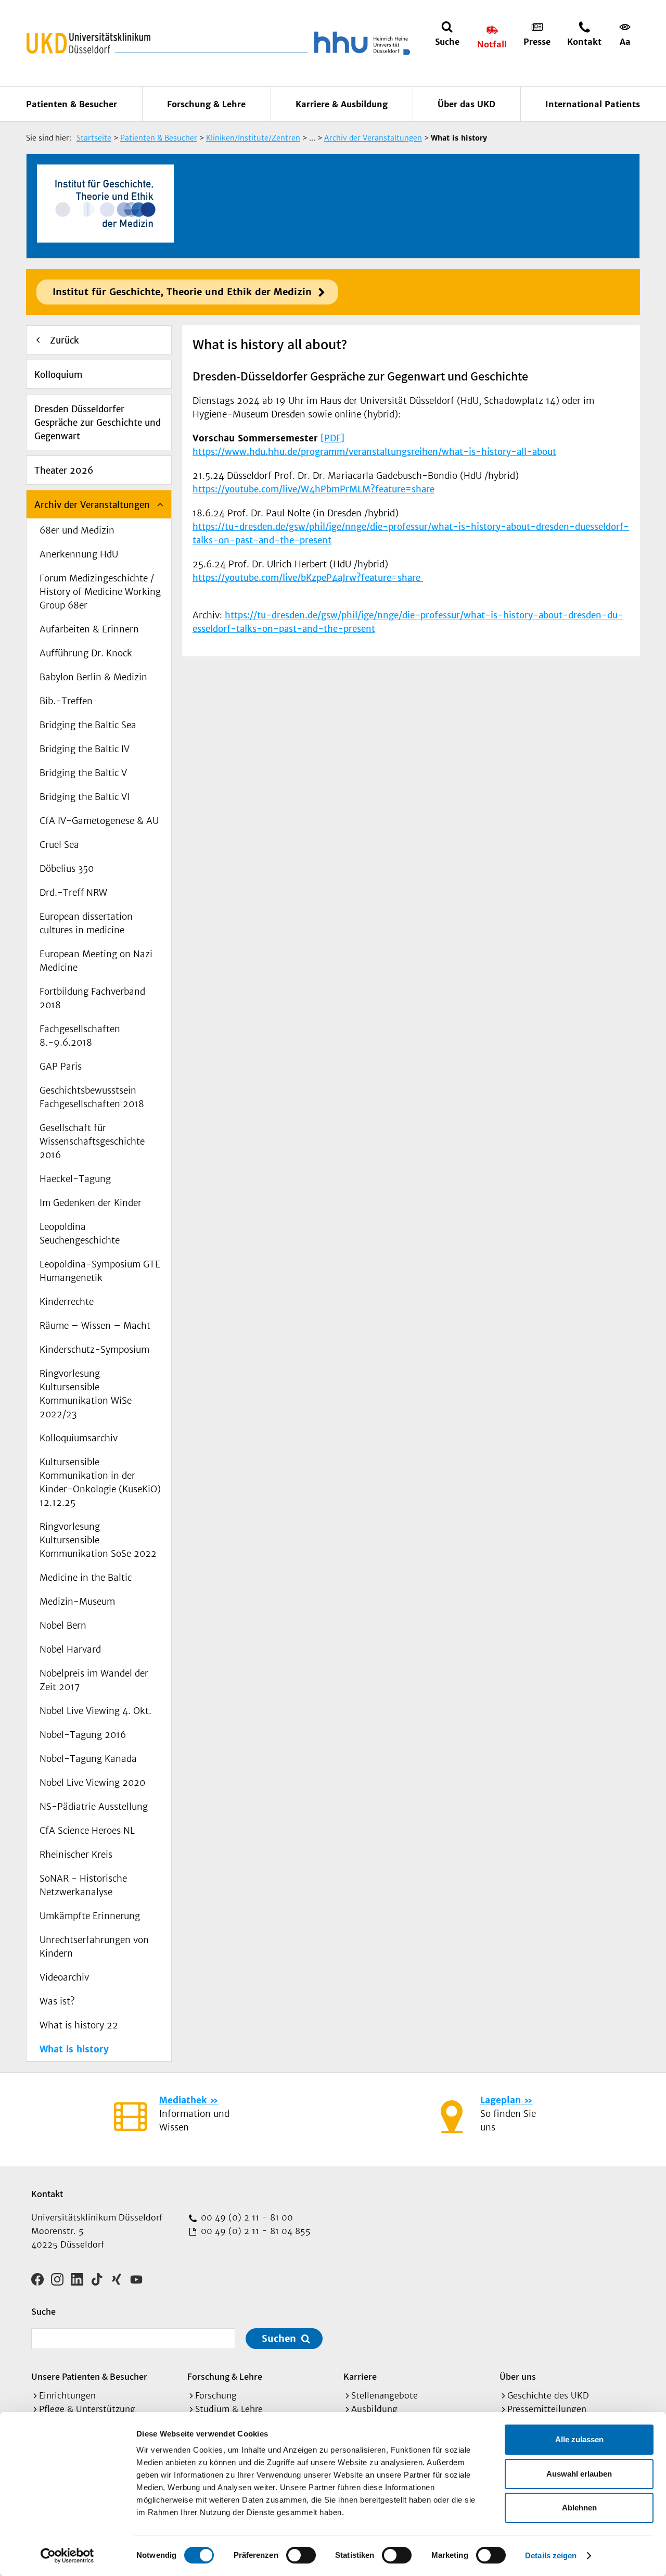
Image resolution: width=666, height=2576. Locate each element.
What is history (74, 2049)
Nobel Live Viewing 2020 (92, 1783)
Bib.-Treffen (66, 701)
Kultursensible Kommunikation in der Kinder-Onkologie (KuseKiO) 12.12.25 (100, 1482)
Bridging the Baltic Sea (88, 725)
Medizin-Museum (77, 1602)
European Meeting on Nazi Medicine (96, 961)
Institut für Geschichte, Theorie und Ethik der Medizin (182, 292)
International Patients (593, 104)
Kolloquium (58, 375)
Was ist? (57, 2001)
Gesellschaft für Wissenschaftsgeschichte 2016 (92, 1141)
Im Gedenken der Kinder (91, 1203)
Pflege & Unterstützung (87, 2409)
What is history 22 (79, 2025)
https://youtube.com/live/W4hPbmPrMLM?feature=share (313, 489)
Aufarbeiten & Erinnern (89, 629)
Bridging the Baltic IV (85, 749)
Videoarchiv (64, 1977)
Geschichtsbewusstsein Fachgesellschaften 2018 (92, 1097)
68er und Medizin (77, 530)
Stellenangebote (385, 2395)
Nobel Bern (63, 1626)
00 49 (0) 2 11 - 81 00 (246, 2217)
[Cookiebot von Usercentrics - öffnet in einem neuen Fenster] (67, 2556)
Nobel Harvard (70, 1649)
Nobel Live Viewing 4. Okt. (95, 1711)
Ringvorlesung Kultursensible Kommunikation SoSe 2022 (98, 1540)
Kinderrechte (67, 1302)
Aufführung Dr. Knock (86, 653)
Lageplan (501, 2100)
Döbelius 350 (67, 869)
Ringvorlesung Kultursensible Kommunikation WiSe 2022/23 (86, 1394)
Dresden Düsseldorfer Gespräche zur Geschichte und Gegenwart (98, 423)
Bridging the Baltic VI (85, 797)
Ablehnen (579, 2508)
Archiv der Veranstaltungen (92, 505)
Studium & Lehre (229, 2409)
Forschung (216, 2395)
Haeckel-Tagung (75, 1179)
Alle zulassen (579, 2439)
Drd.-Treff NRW (73, 893)
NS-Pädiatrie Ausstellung (94, 1807)
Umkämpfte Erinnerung (90, 1916)
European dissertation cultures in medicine (86, 923)
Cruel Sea (59, 845)
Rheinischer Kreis (76, 1855)
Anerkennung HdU (79, 554)
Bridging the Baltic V (83, 773)
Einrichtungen (67, 2395)
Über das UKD (466, 104)
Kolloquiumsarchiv (79, 1438)
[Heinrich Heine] (360, 43)
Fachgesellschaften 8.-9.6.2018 (80, 1036)
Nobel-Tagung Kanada (88, 1759)
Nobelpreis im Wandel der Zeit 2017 (94, 1680)
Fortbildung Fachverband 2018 (92, 998)
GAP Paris (61, 1067)
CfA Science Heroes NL (87, 1831)
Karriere (360, 2376)
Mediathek (183, 2100)
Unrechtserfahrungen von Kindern (94, 1947)
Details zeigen (551, 2555)
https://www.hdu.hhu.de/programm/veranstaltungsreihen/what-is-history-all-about (374, 452)
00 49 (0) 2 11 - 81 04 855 (254, 2231)
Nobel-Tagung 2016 (83, 1735)
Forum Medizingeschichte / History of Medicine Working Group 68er (100, 592)
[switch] (301, 2555)
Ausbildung (374, 2409)
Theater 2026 (64, 471)
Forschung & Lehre (206, 104)
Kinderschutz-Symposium (94, 1350)
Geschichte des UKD (548, 2395)
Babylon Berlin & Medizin (93, 677)
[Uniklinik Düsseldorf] (88, 43)
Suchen (279, 2338)
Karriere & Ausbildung (342, 104)
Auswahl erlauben (579, 2474)
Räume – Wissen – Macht (95, 1326)
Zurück (65, 340)
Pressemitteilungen (547, 2409)
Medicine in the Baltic (86, 1578)
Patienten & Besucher (72, 104)
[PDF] (332, 438)
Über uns (518, 2376)
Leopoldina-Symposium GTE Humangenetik (100, 1271)
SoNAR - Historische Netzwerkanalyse (83, 1885)
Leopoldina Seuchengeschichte (80, 1234)
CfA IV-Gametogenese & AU (99, 821)
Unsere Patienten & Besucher (89, 2376)
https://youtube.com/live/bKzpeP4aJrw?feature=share (308, 578)
